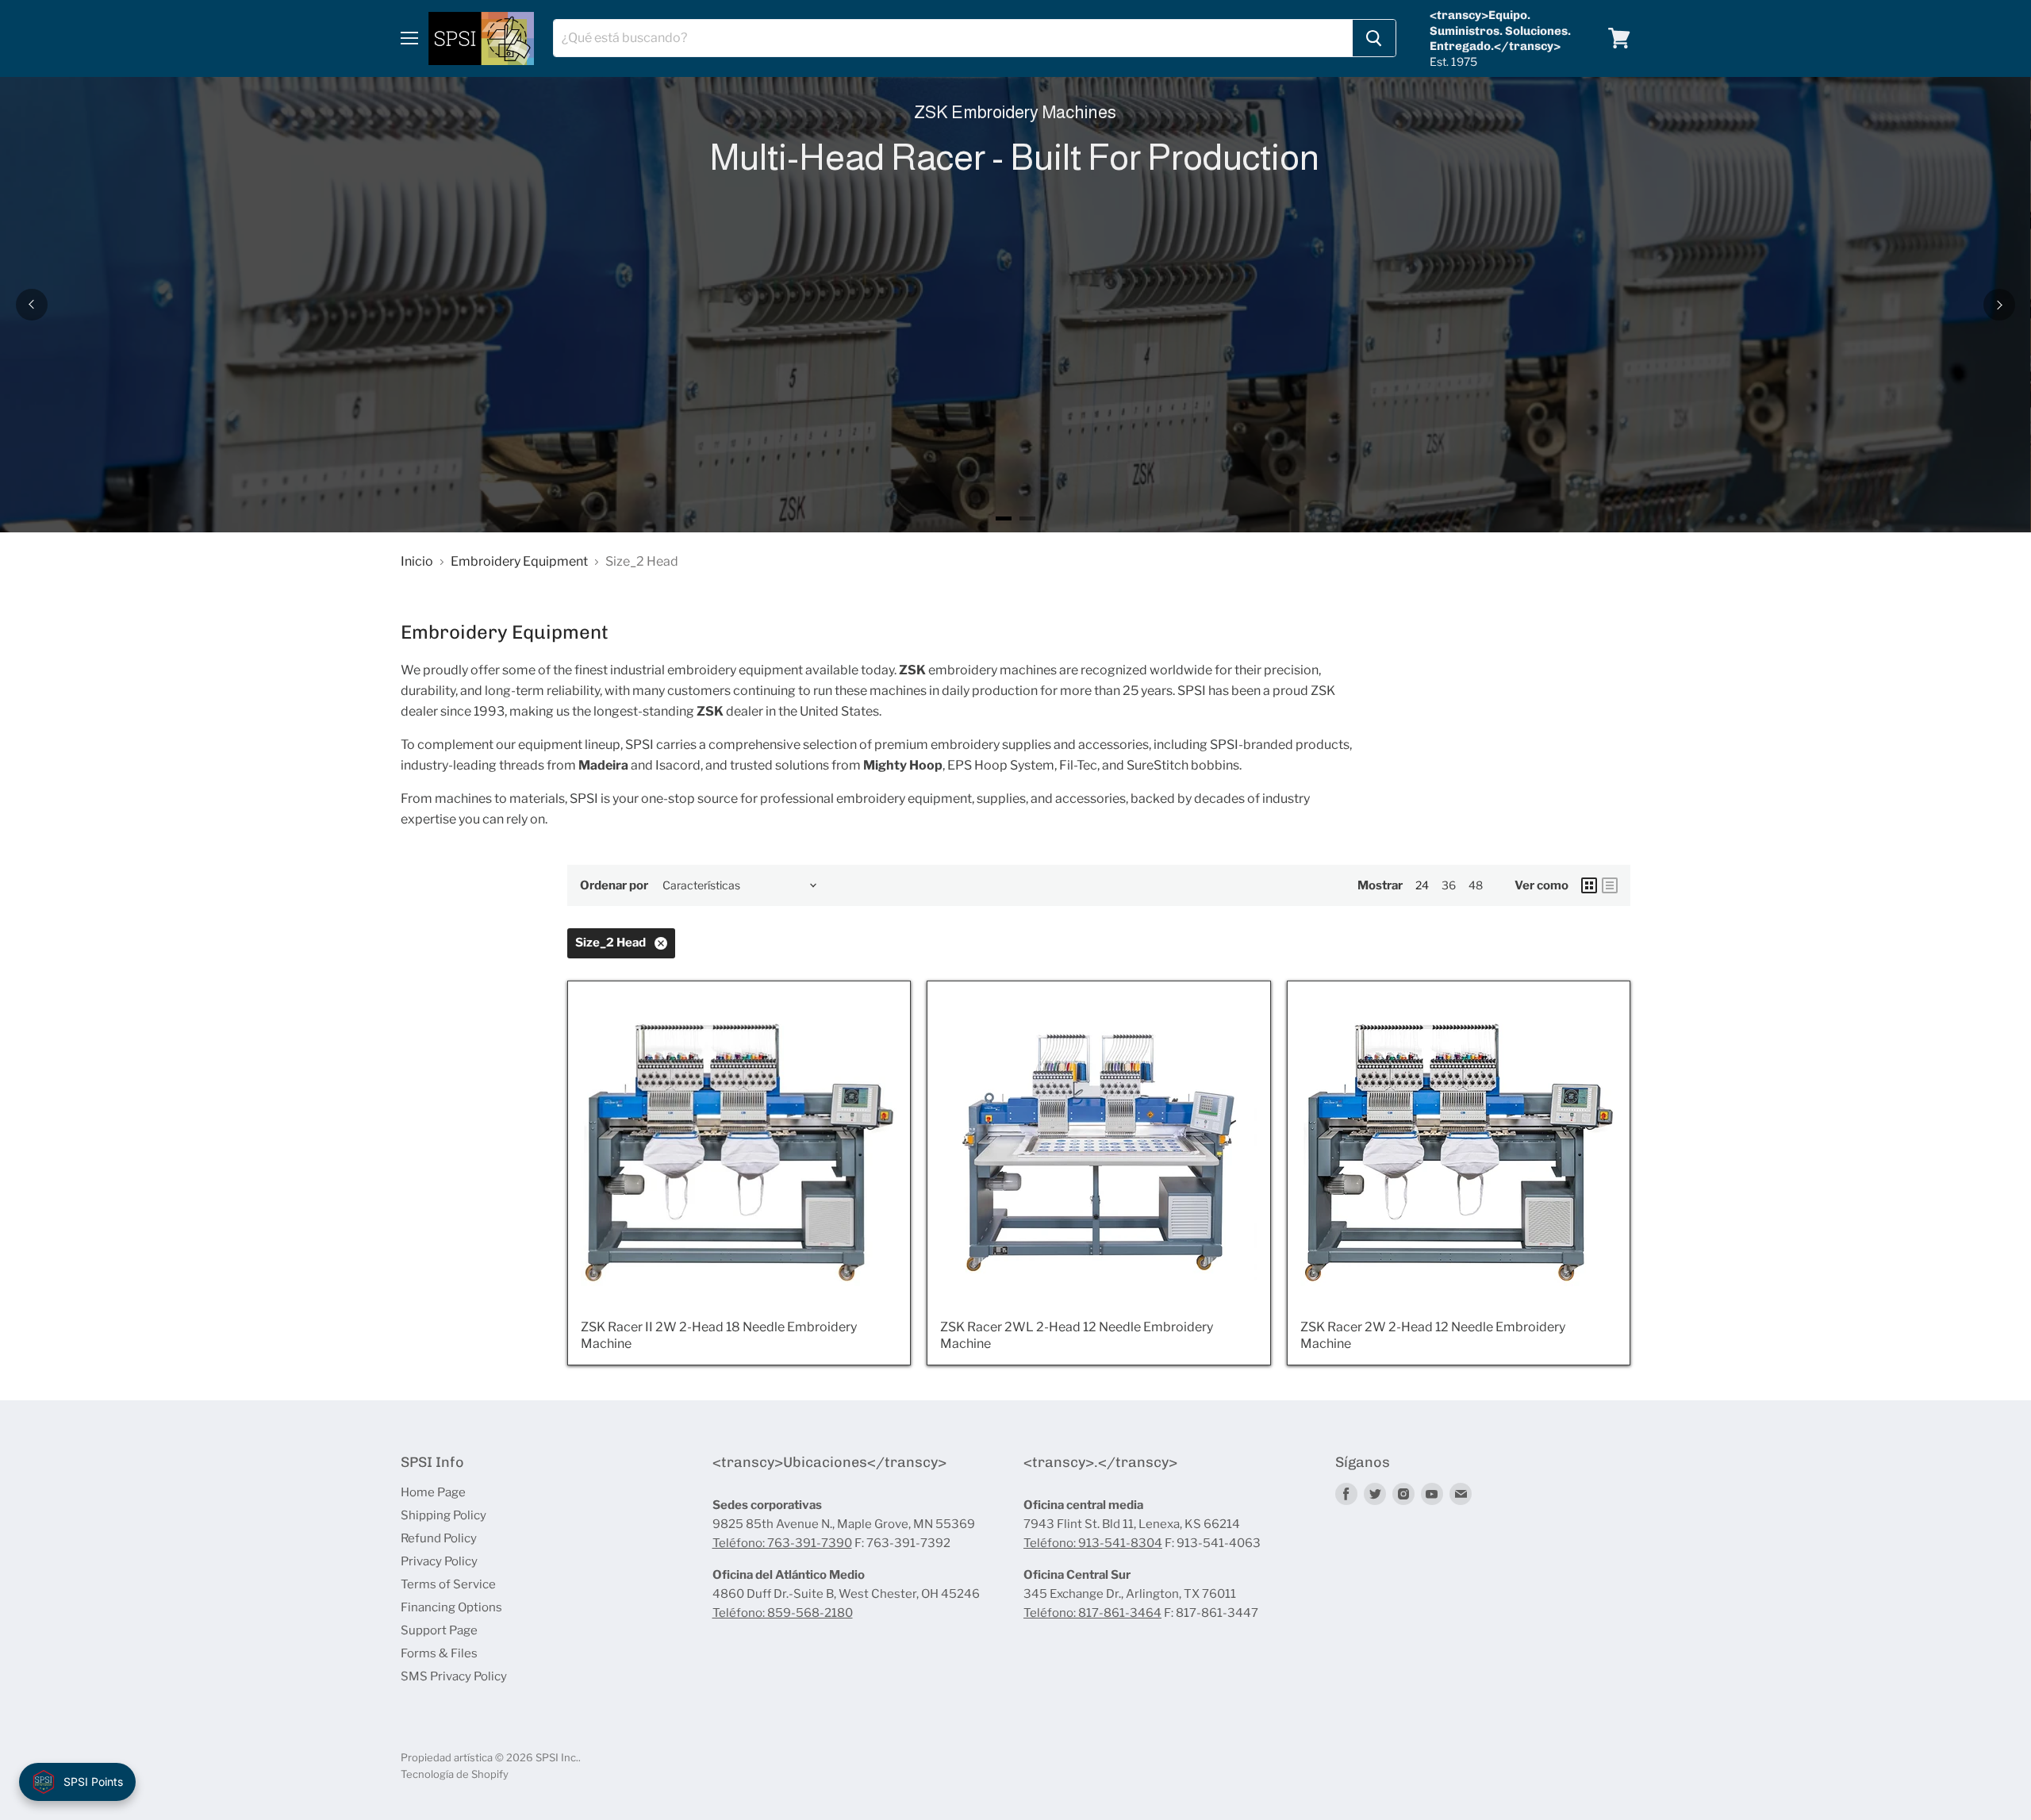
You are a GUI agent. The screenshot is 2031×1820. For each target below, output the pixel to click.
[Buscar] (1374, 38)
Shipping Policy (443, 1515)
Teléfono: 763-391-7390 (782, 1543)
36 (1449, 885)
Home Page (433, 1492)
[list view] (1610, 885)
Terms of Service (448, 1584)
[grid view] (1589, 885)
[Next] (1999, 305)
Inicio (417, 562)
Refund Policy (439, 1538)
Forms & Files (439, 1653)
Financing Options (451, 1607)
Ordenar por (614, 886)
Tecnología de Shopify (455, 1774)
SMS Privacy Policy (454, 1676)
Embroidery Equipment (519, 562)
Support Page (439, 1630)
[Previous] (32, 305)
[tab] (1004, 518)
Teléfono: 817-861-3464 (1092, 1613)
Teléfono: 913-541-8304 (1093, 1543)
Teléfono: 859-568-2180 (783, 1613)
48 (1476, 885)
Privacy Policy (439, 1561)
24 (1422, 885)
